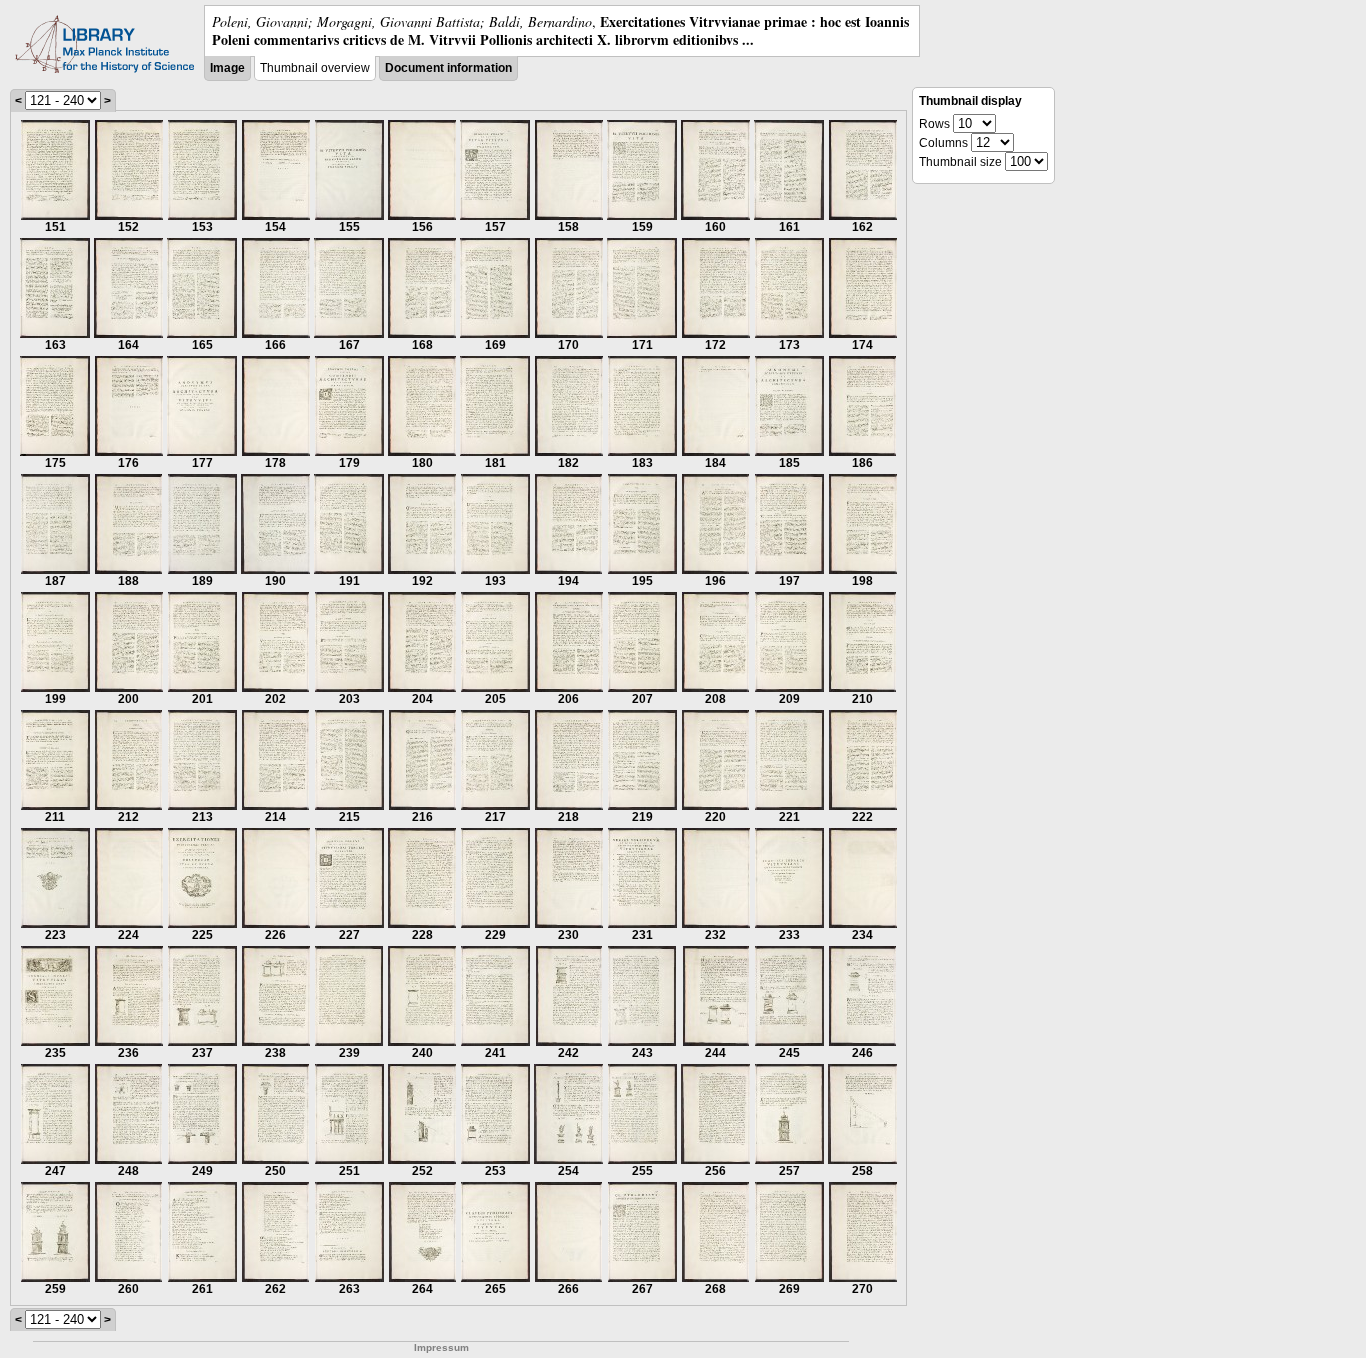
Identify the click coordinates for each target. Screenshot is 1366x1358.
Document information (448, 68)
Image (227, 68)
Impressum (441, 1347)
